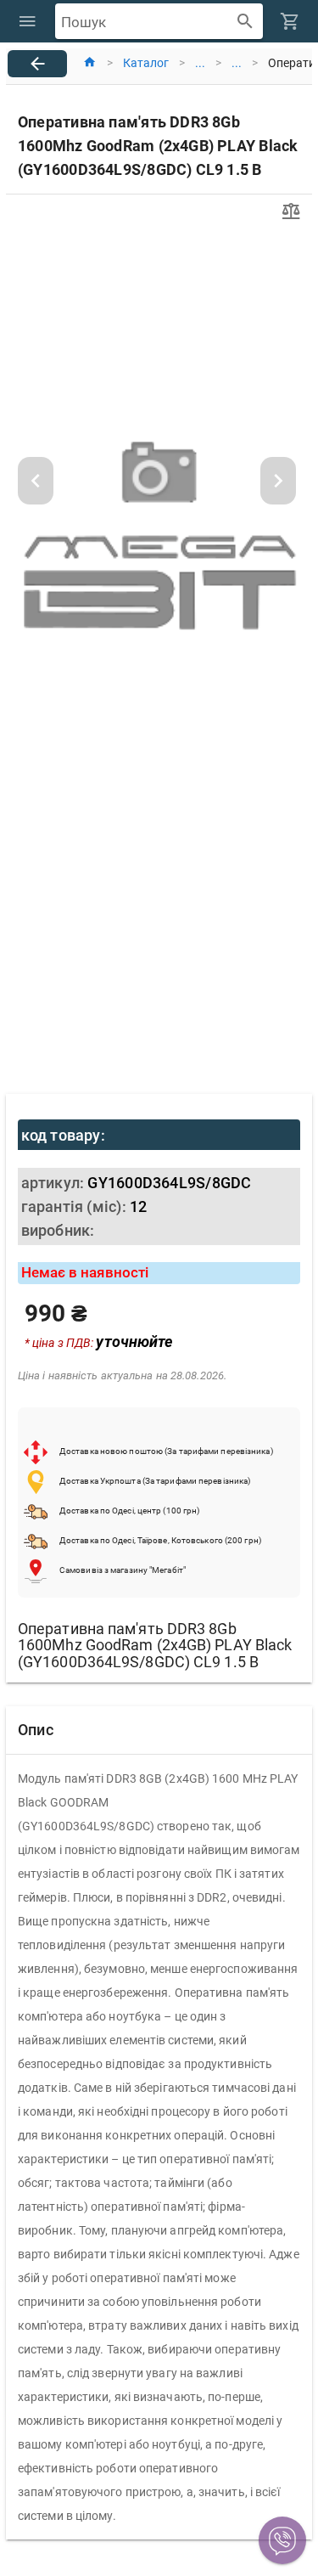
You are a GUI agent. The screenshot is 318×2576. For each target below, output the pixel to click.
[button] (282, 2540)
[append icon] (245, 22)
